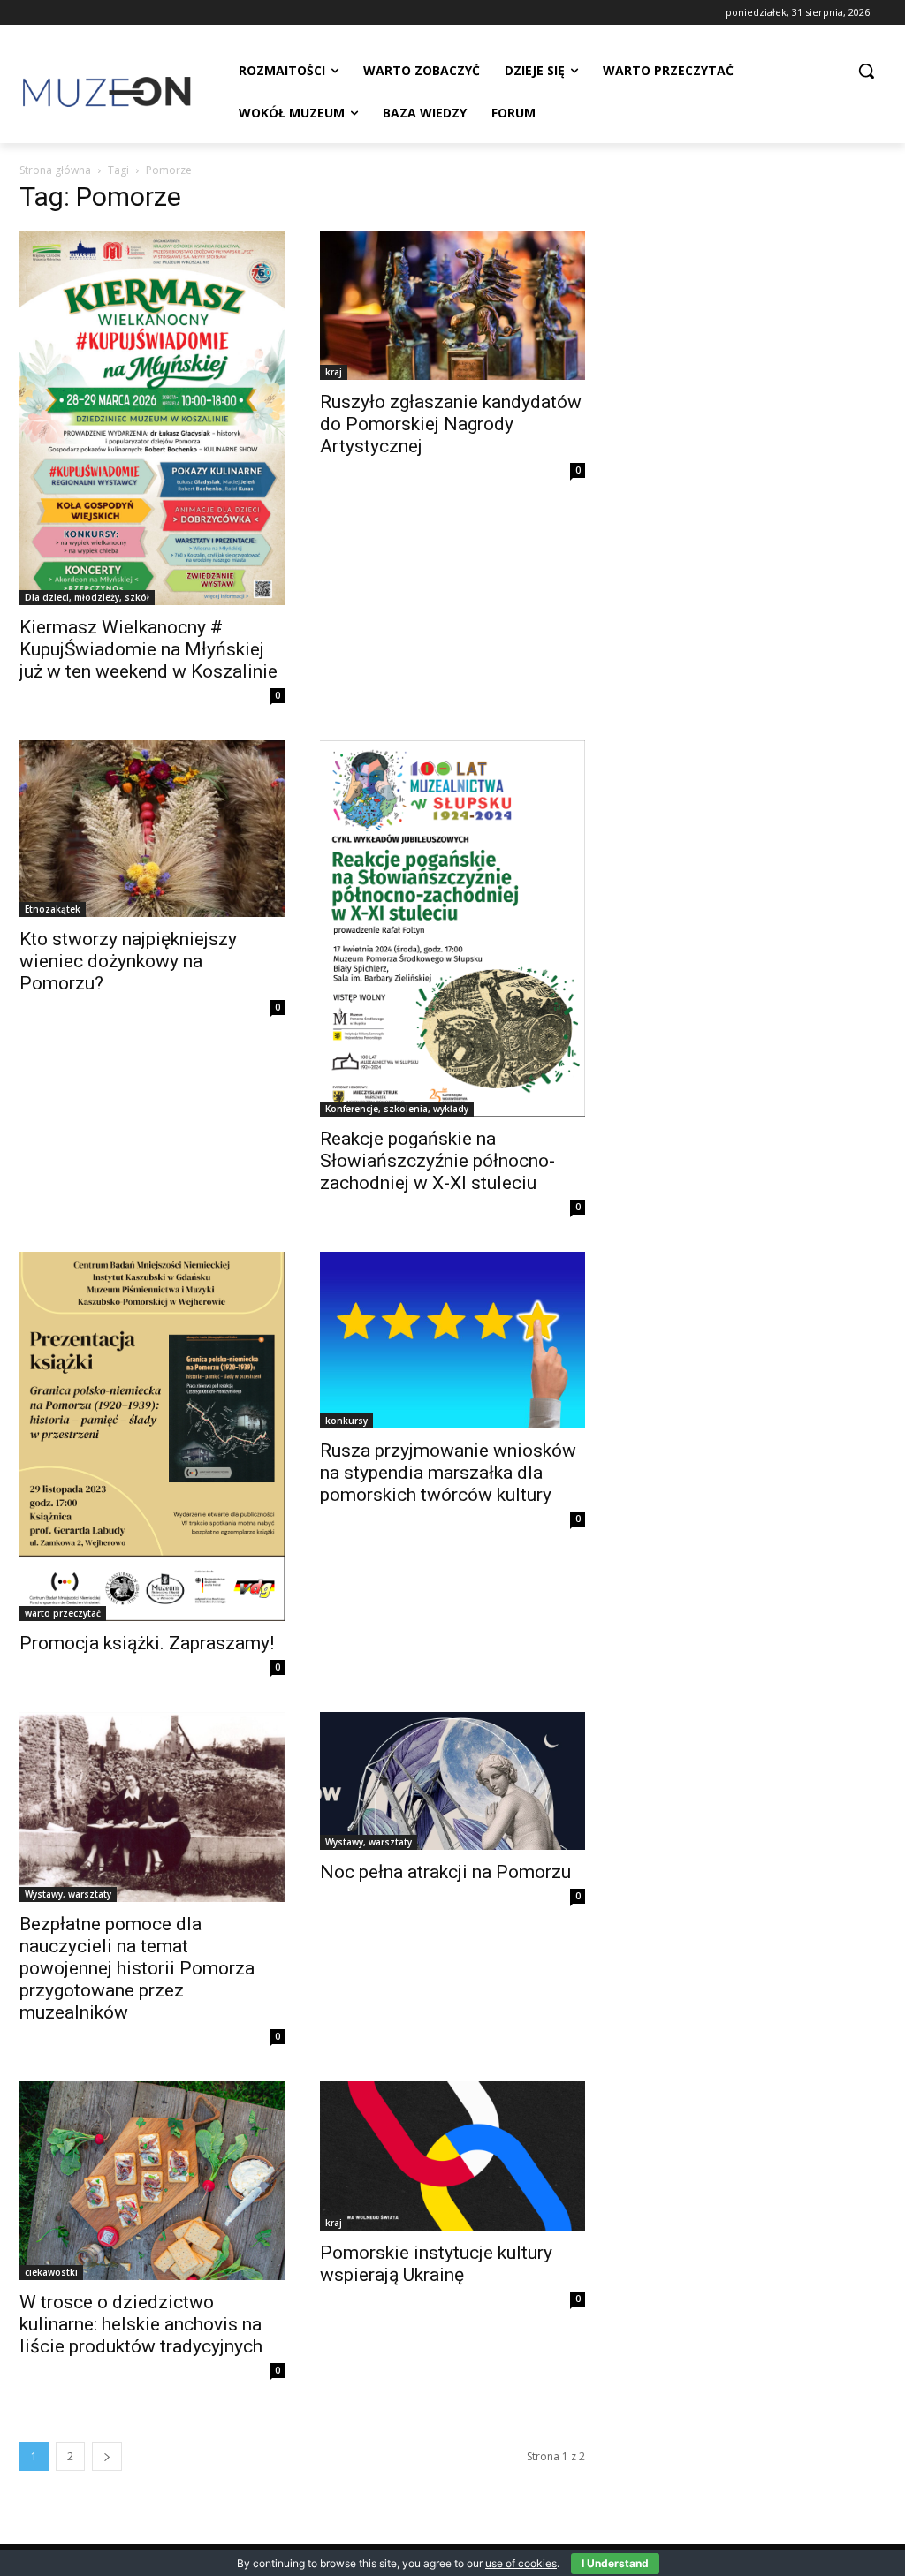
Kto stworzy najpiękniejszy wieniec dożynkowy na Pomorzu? (128, 961)
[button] (866, 71)
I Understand (615, 2563)
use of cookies (521, 2563)
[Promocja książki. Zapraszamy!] (152, 1436)
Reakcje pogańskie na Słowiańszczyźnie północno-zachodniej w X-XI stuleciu (437, 1161)
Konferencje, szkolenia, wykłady (397, 1109)
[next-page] (107, 2456)
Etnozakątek (53, 909)
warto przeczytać (63, 1613)
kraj (334, 372)
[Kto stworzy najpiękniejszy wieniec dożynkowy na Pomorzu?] (152, 829)
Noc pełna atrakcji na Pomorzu (445, 1872)
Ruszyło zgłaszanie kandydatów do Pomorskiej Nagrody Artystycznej (451, 424)
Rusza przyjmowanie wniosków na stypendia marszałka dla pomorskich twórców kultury (448, 1473)
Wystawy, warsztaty (68, 1894)
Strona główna (55, 170)
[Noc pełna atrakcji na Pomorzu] (452, 1781)
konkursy (346, 1421)
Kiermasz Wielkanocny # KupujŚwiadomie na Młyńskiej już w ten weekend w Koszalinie (148, 649)
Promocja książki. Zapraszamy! (147, 1643)
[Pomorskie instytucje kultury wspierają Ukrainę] (452, 2156)
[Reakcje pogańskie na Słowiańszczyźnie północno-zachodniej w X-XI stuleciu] (452, 928)
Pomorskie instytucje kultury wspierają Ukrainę (436, 2264)
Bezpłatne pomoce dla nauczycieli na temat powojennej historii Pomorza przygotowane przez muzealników (137, 1968)
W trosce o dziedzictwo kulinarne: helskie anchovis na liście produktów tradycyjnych (141, 2324)
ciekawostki (51, 2272)
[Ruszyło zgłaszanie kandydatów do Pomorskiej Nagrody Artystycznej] (452, 305)
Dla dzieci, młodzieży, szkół (87, 597)
